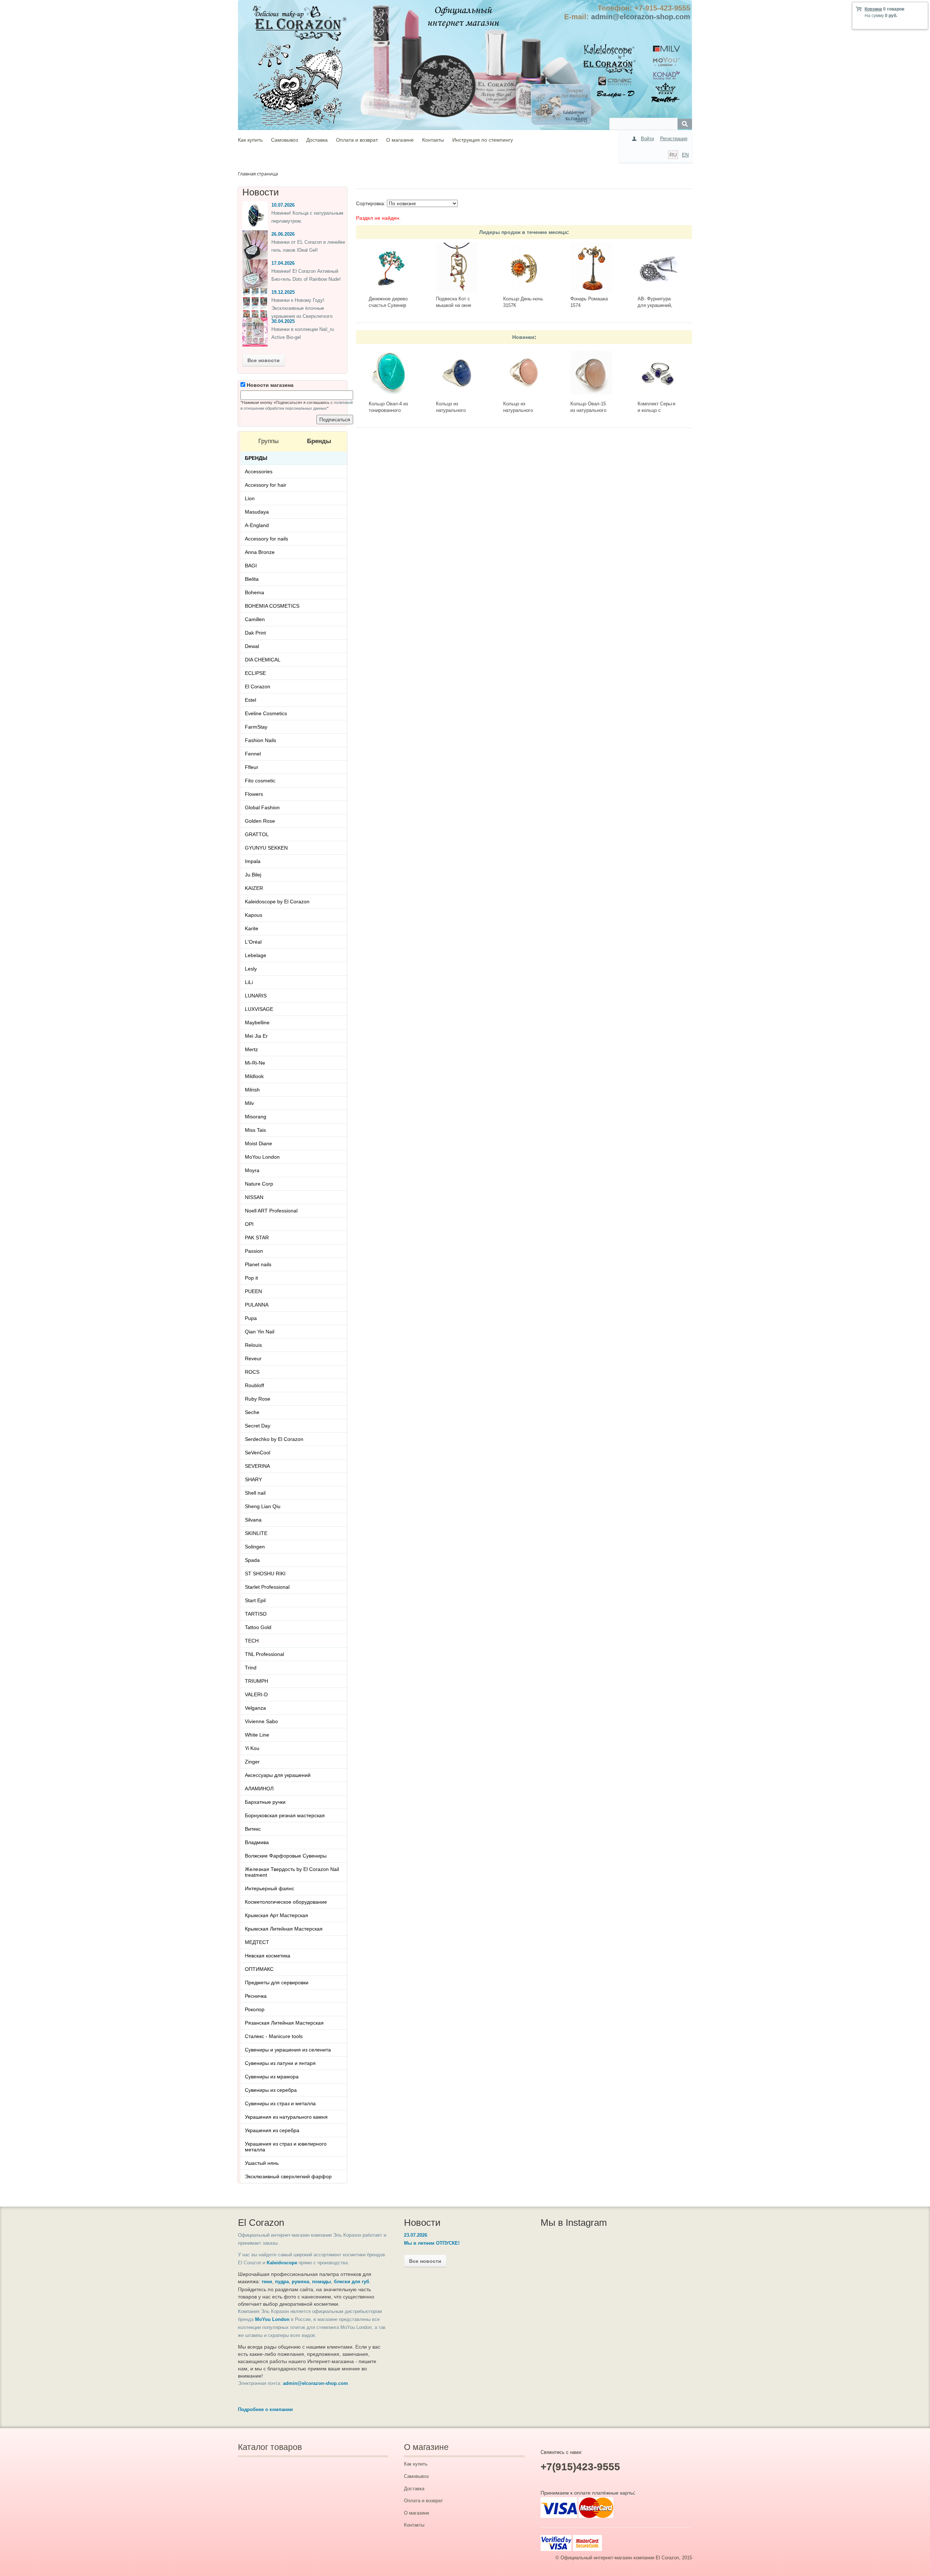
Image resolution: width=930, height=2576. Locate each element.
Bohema (254, 592)
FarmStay (256, 727)
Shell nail (255, 1493)
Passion (254, 1251)
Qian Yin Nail (260, 1332)
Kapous (254, 915)
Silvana (253, 1520)
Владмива (257, 1842)
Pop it (251, 1278)
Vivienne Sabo (261, 1721)
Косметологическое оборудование (286, 1902)
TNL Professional (264, 1654)
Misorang (256, 1117)
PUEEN (253, 1291)
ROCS (252, 1372)
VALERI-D (256, 1694)
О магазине (400, 140)
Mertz (251, 1049)
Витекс (253, 1829)
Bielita (252, 579)
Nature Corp (259, 1184)
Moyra (252, 1170)
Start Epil (255, 1600)
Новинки (523, 337)
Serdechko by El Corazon (274, 1439)
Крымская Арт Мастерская (276, 1915)
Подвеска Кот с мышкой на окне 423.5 (454, 305)
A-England (257, 525)
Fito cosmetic (260, 781)
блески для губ (351, 2282)
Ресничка (256, 1996)
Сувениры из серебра (271, 2090)
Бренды (256, 458)
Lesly (251, 969)
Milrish (252, 1090)
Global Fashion (262, 807)
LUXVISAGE (259, 1009)
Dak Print (255, 633)
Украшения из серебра (272, 2130)
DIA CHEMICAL (263, 660)
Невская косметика (268, 1956)
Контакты (433, 140)
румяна (300, 2282)
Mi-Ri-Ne (255, 1063)
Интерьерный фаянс (270, 1888)
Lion (250, 498)
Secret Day (258, 1426)
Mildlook (254, 1076)
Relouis (253, 1345)
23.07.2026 (416, 2235)
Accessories (259, 471)
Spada (252, 1560)
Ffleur (252, 767)
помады (322, 2282)
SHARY (253, 1479)
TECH (252, 1641)
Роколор (255, 2009)
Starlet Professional (267, 1587)
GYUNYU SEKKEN (266, 848)
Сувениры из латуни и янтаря (280, 2063)
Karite (252, 928)
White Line (257, 1735)
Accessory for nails (266, 539)
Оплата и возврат (357, 140)
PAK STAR (257, 1238)
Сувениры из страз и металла (280, 2103)
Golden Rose (260, 821)
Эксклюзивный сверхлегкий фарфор (288, 2176)
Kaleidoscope (282, 2263)
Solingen (255, 1547)
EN (685, 155)
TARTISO (256, 1614)
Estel (250, 700)
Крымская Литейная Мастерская (284, 1929)
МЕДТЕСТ (257, 1942)
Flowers (254, 794)
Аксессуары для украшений (278, 1775)
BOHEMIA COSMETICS (272, 606)
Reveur (253, 1358)
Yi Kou (252, 1748)
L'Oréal (253, 942)
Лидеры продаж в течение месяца (523, 232)
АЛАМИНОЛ (259, 1789)
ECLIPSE (255, 673)
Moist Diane (258, 1143)
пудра (282, 2282)
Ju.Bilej (253, 875)
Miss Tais (255, 1130)
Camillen (255, 619)
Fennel (253, 754)
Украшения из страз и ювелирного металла (286, 2147)
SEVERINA (257, 1466)
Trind (251, 1668)
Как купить (250, 140)
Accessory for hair (266, 485)
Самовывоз (284, 140)
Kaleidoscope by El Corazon (277, 902)
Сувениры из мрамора (272, 2077)
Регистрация (674, 139)
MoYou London (262, 1157)
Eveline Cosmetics (266, 713)
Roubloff (254, 1385)
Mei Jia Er (256, 1036)
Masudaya (257, 512)
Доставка (317, 140)
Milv (249, 1103)
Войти (647, 139)
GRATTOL (257, 834)
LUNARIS (256, 996)
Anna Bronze (260, 552)
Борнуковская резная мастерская (285, 1815)
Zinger (252, 1762)
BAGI (251, 566)
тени (267, 2282)
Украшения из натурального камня (286, 2117)
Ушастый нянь (262, 2163)
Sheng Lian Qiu (263, 1506)
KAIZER (254, 888)
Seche (252, 1412)
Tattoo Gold (258, 1627)
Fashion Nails (260, 740)
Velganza (255, 1708)
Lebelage (256, 955)
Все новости (264, 360)
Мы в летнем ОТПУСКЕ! (432, 2243)
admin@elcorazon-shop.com (641, 17)
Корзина (873, 9)
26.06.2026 (283, 234)
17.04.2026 (283, 263)
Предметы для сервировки (277, 1982)
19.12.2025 (283, 292)
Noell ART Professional (271, 1211)
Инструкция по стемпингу (483, 140)
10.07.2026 (283, 205)
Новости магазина (269, 385)
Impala (253, 861)
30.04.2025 (283, 321)
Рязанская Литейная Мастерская (284, 2023)
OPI (249, 1224)
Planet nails (258, 1264)
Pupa (251, 1318)
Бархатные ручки (265, 1802)
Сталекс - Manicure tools (274, 2036)
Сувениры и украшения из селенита (288, 2050)
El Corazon (258, 686)
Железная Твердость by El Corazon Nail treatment (292, 1872)
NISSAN (254, 1197)
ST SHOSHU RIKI (265, 1573)
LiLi (249, 982)
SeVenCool (258, 1453)
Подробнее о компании (265, 2409)
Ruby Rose (258, 1399)
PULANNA (257, 1305)
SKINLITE (256, 1533)
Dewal (252, 646)
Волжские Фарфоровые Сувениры (286, 1856)
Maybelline (257, 1022)
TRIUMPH (256, 1681)
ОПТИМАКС (259, 1969)
